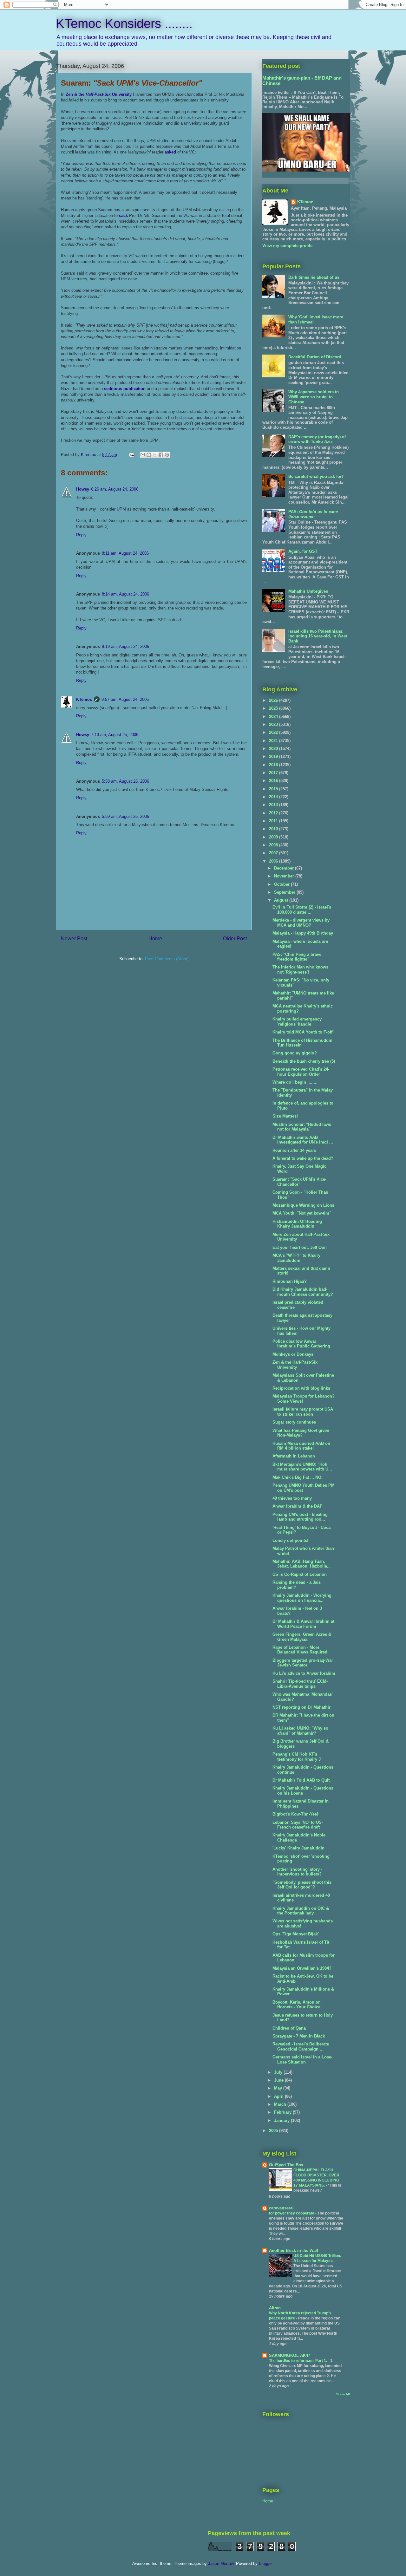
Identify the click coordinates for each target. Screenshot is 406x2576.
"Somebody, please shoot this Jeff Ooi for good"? (302, 1885)
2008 (274, 845)
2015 (274, 789)
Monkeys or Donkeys (293, 1354)
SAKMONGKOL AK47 (290, 2355)
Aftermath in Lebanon (294, 1456)
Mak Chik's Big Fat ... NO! (298, 1477)
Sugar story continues (294, 1422)
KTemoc (84, 699)
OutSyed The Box (286, 2165)
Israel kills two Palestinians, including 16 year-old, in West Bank (318, 636)
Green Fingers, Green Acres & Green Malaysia (302, 1637)
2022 (274, 732)
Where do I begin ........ (295, 1082)
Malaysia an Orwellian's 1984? (302, 1968)
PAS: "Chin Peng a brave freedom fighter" (297, 957)
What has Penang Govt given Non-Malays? (301, 1433)
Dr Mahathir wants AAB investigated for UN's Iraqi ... (303, 1140)
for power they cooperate (292, 2213)
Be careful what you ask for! (316, 476)
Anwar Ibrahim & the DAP (298, 1506)
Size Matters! (285, 1116)
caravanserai (281, 2208)
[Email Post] (131, 455)
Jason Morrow (221, 2563)
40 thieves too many (292, 1498)
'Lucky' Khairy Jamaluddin (298, 1848)
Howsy (83, 489)
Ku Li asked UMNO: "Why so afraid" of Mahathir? (300, 1731)
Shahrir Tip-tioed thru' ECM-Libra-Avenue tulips (300, 1684)
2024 (274, 717)
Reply (81, 535)
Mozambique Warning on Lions (303, 1205)
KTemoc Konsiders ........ (124, 23)
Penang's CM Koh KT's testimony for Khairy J (297, 1757)
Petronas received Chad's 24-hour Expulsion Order (301, 1072)
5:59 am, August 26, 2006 (125, 816)
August (282, 900)
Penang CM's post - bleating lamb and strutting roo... (300, 1517)
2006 (274, 861)
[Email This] (143, 455)
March (281, 2104)
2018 (274, 765)
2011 (274, 821)
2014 (274, 797)
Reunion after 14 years (294, 1150)
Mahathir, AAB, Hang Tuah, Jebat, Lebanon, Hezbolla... (302, 1564)
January (282, 2120)
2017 (274, 773)
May (279, 2088)
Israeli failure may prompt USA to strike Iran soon (303, 1412)
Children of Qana (289, 2028)
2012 (274, 813)
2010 (274, 829)
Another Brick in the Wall (294, 2250)
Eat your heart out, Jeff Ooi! (300, 1247)
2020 (274, 749)
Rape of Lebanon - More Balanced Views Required (300, 1650)
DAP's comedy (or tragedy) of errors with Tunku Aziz (317, 439)
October (282, 884)
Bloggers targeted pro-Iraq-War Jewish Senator (303, 1663)
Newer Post (74, 939)
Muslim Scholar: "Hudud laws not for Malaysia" (302, 1127)
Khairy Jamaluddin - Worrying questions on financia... (302, 1598)
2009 (274, 837)
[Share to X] (155, 455)
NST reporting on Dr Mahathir (301, 1707)
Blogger (266, 2563)
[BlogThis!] (149, 455)
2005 (274, 2131)
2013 (274, 805)
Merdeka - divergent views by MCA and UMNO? (301, 923)
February (283, 2112)
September (285, 892)
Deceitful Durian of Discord (315, 357)
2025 (274, 708)
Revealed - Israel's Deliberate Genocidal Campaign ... (301, 2047)
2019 (274, 756)
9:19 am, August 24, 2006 (125, 646)
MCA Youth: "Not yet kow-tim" (302, 1213)
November (285, 876)
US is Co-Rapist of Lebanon (300, 1574)
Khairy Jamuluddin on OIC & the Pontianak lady (301, 1911)
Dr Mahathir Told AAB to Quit (301, 1780)
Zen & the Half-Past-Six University (295, 1365)
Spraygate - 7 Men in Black (299, 2036)
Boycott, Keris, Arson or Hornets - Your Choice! (297, 2005)
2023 (274, 724)
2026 (274, 700)
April (279, 2096)
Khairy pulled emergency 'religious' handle (297, 1022)
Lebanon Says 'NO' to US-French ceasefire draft (298, 1825)
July (279, 2072)
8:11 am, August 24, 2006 (125, 553)
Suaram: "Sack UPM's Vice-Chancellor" (299, 1182)
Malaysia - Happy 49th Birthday (303, 933)
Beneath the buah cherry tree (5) (304, 1061)
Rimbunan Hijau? (290, 1281)
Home (155, 939)
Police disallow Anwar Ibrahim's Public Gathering (301, 1344)
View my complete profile (287, 246)
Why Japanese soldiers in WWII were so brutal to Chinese (314, 397)
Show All (343, 2394)
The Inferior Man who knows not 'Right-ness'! (300, 970)
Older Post (235, 939)
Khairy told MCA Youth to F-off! (303, 1032)
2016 (274, 781)
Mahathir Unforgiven (308, 591)
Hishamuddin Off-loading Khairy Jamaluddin (297, 1224)
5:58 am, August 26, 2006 (125, 781)
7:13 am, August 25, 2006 (115, 735)
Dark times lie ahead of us (314, 277)
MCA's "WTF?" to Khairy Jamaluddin (296, 1258)
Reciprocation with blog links (301, 1388)
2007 (274, 853)
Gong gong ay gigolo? (295, 1053)
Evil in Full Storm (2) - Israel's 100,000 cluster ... (302, 910)
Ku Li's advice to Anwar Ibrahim (304, 1673)
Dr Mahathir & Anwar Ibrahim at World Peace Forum (303, 1624)
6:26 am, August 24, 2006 (115, 489)
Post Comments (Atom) (167, 959)
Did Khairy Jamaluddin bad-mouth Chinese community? (303, 1292)
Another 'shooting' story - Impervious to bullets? (297, 1872)
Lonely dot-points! (290, 1540)
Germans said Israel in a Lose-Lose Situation (302, 2060)
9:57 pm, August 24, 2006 (125, 699)
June (279, 2080)
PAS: (313, 514)
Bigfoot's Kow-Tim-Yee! (295, 1814)
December (285, 868)
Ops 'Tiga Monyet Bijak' (296, 1934)
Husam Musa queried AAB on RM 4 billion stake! (301, 1446)
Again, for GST (303, 551)
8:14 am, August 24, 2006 (125, 594)
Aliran (275, 2308)
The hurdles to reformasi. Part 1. (298, 2361)
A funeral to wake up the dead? (303, 1158)
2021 (274, 741)
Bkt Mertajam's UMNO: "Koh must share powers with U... (302, 1467)
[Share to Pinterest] (167, 455)
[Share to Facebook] (161, 455)
